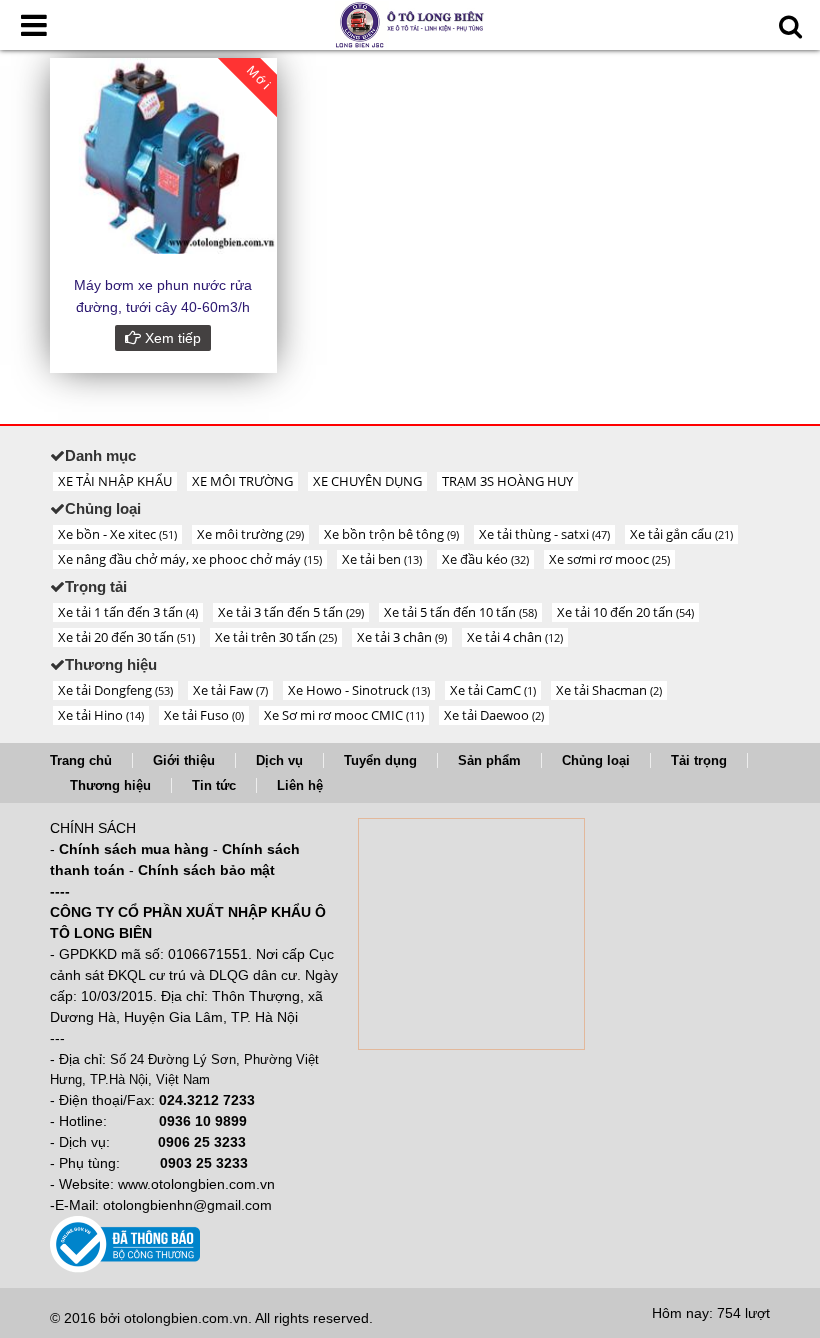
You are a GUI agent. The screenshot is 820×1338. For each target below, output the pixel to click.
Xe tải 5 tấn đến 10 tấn (460, 612)
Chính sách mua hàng (134, 849)
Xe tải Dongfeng (115, 690)
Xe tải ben (382, 559)
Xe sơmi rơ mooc (609, 559)
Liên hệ (300, 785)
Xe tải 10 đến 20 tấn (625, 612)
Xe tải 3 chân (402, 637)
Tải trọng (699, 760)
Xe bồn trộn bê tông (391, 534)
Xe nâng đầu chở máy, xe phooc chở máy (190, 559)
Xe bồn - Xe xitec (117, 534)
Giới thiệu (184, 760)
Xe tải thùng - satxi (544, 534)
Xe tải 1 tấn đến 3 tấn (128, 612)
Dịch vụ (279, 760)
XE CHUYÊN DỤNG (367, 481)
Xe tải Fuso (204, 715)
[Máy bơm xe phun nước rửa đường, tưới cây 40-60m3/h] (163, 156)
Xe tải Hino (101, 715)
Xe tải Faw (230, 690)
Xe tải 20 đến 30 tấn (126, 637)
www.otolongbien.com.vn (196, 1184)
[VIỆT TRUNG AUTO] (410, 23)
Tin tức (214, 785)
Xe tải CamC (493, 690)
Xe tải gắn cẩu (681, 534)
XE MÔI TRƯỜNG (242, 481)
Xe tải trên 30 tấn (276, 637)
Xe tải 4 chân (515, 637)
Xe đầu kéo (485, 559)
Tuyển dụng (380, 760)
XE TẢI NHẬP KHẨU (115, 481)
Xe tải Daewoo (494, 715)
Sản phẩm (489, 760)
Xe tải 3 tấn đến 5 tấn (291, 612)
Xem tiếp (171, 338)
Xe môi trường (250, 534)
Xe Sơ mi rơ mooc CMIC (344, 715)
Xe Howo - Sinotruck (359, 690)
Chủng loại (596, 760)
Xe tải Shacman (609, 690)
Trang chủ (81, 760)
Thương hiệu (110, 785)
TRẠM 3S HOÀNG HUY (507, 481)
